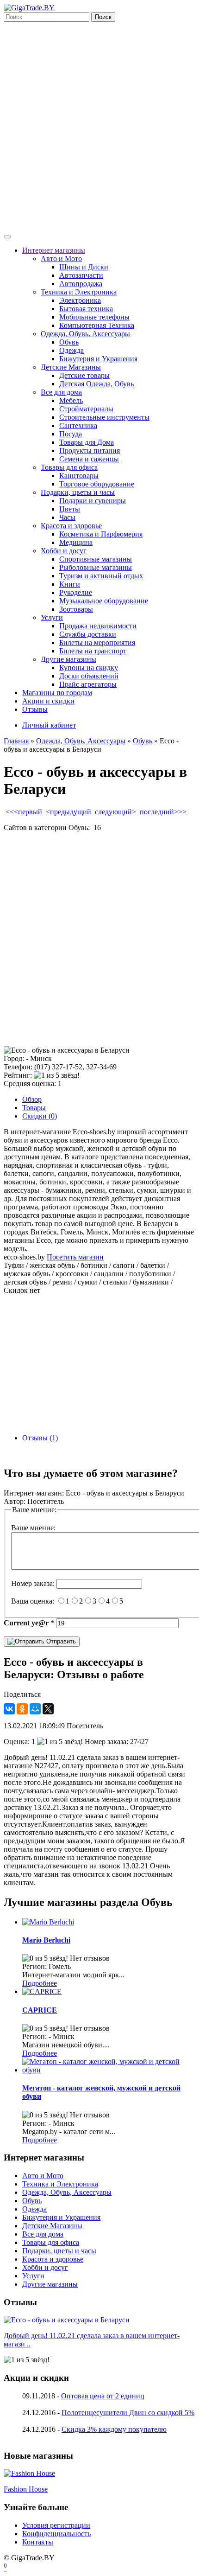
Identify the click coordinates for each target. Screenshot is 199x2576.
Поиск (103, 17)
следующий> (115, 812)
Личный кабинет (49, 725)
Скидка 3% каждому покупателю (114, 2429)
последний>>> (163, 812)
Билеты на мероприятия (97, 642)
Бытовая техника (86, 309)
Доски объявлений (89, 676)
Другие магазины (68, 659)
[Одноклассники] (22, 1709)
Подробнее (40, 1983)
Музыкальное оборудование (104, 601)
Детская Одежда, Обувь (96, 384)
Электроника (80, 300)
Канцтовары (79, 476)
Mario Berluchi (46, 1940)
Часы (67, 517)
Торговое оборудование (97, 484)
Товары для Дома (87, 442)
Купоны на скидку (89, 668)
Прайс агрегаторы (88, 684)
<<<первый (24, 812)
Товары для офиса (69, 467)
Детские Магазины (71, 367)
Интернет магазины (54, 250)
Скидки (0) (40, 1116)
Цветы (70, 509)
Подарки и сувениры (93, 501)
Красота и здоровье (71, 526)
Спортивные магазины (96, 559)
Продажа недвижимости (98, 626)
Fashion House (26, 2489)
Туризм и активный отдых (101, 576)
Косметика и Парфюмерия (101, 534)
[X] (48, 1709)
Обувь (69, 342)
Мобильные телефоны (94, 317)
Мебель (71, 400)
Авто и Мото (61, 259)
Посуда (71, 434)
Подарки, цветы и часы (78, 492)
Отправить (60, 1641)
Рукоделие (76, 592)
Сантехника (78, 425)
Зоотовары (76, 609)
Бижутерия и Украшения (98, 359)
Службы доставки (88, 634)
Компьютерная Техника (97, 325)
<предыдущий (68, 812)
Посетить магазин (75, 1257)
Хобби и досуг (64, 551)
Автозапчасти (81, 275)
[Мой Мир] (35, 1709)
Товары (34, 1108)
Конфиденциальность (56, 2534)
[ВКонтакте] (9, 1709)
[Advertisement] (99, 126)
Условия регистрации (56, 2525)
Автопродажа (81, 284)
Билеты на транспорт (93, 651)
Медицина (76, 542)
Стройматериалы (86, 409)
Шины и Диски (84, 267)
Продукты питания (90, 451)
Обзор (32, 1099)
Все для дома (61, 392)
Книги (70, 584)
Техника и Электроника (79, 292)
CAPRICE (40, 2010)
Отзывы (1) (40, 1438)
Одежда (72, 350)
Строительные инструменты (104, 417)
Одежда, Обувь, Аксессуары (85, 334)
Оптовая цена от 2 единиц (103, 2396)
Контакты (38, 2542)
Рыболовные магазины (96, 567)
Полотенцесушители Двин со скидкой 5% (128, 2413)
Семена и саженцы (89, 459)
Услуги (52, 617)
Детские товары (84, 375)
